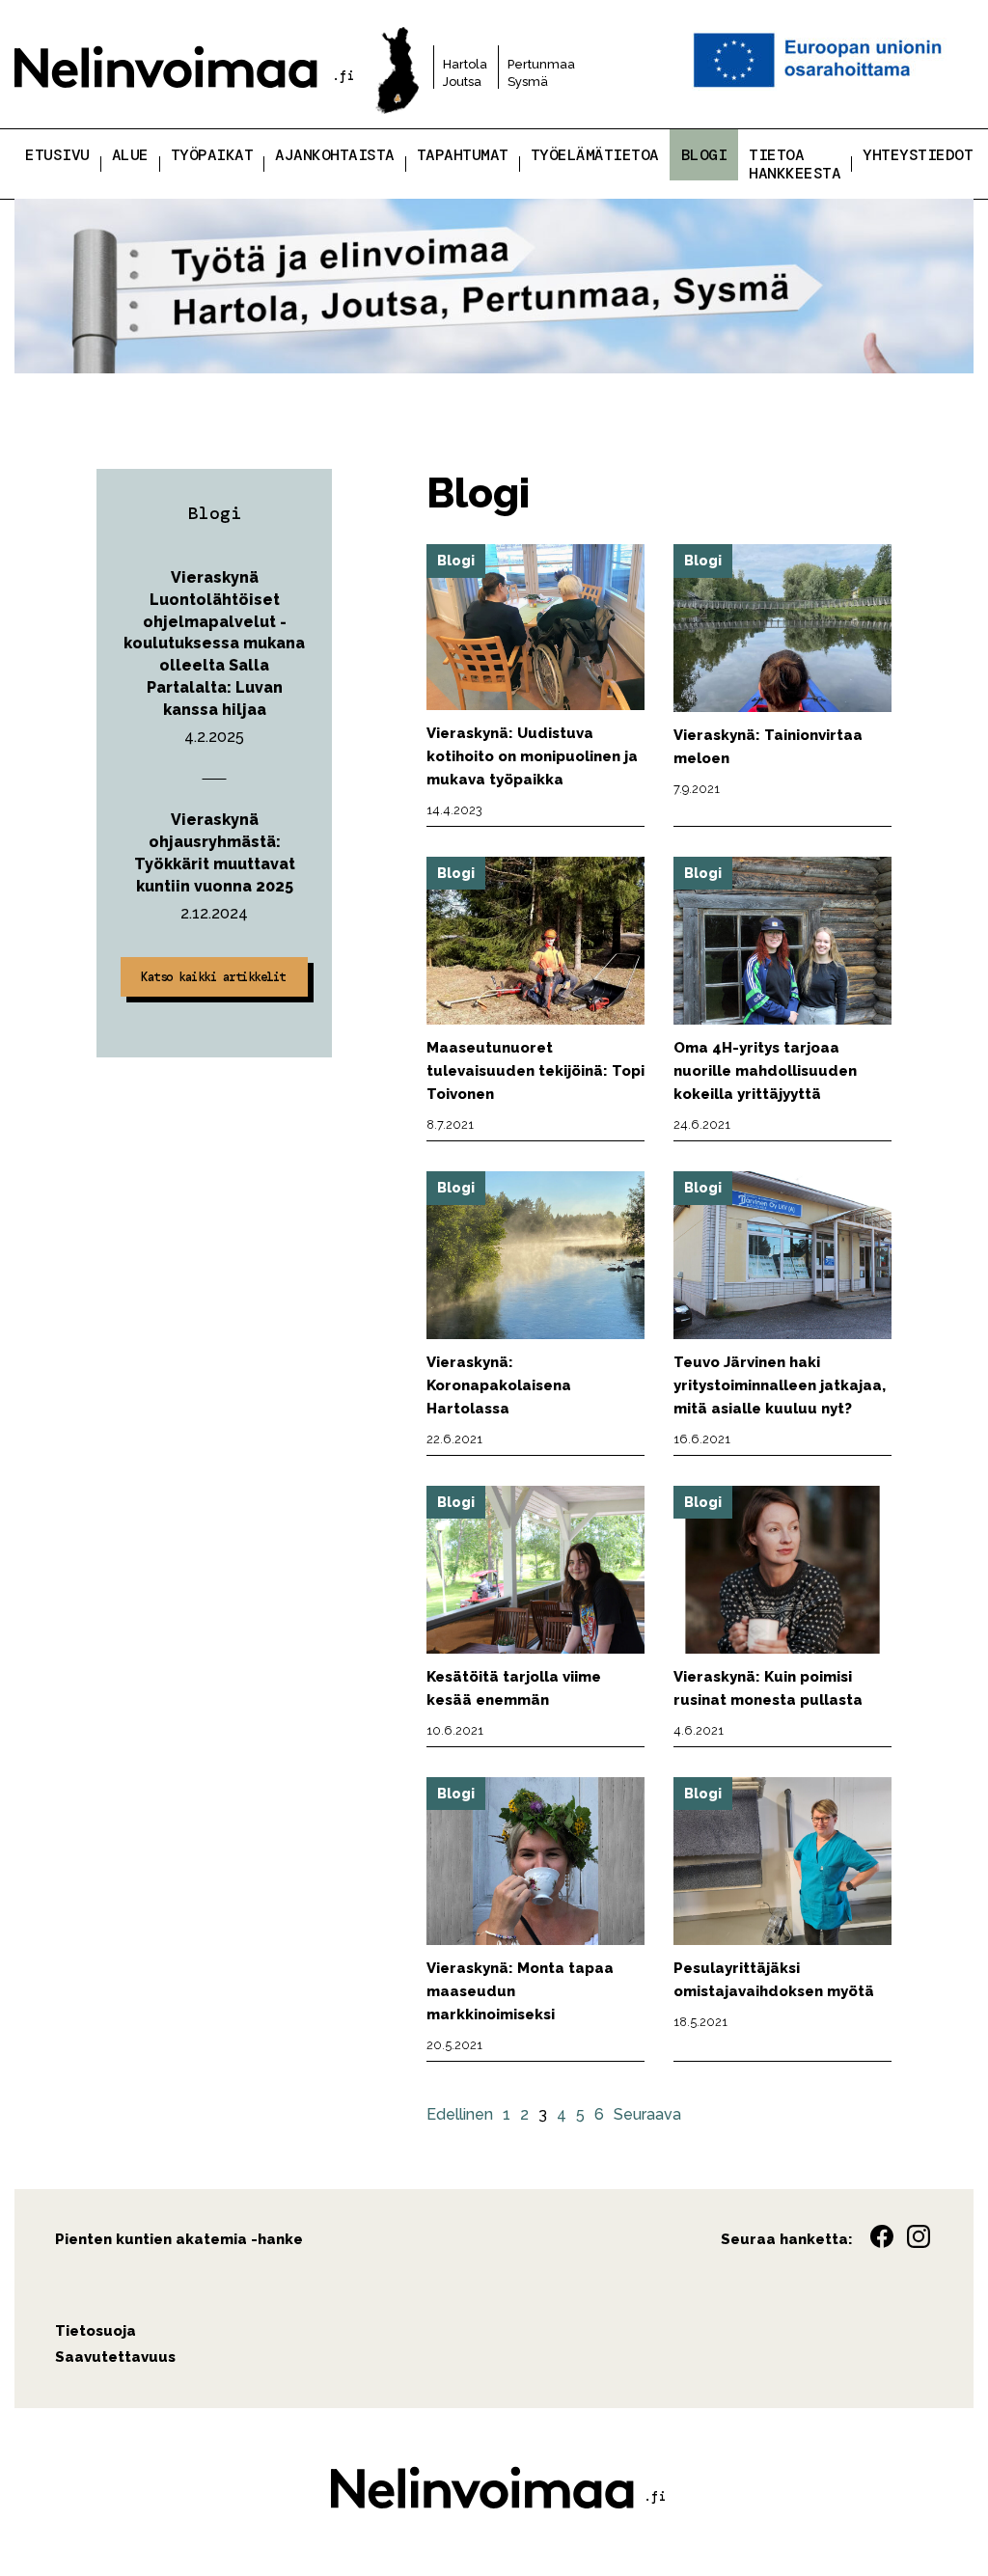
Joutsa (462, 82)
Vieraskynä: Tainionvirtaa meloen (768, 747)
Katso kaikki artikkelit (213, 977)
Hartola (465, 64)
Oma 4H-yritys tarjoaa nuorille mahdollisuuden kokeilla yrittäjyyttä (765, 1071)
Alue (130, 155)
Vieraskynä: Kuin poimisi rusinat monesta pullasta (768, 1688)
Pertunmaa (541, 64)
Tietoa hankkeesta (795, 164)
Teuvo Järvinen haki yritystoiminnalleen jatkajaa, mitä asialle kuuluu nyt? (780, 1385)
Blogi (704, 155)
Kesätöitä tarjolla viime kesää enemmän (514, 1688)
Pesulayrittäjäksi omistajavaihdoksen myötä (774, 1980)
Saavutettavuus (115, 2357)
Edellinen (460, 2114)
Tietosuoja (96, 2331)
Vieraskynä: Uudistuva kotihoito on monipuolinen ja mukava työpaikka (532, 756)
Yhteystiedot (918, 155)
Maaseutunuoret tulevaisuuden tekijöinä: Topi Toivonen (535, 1071)
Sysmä (528, 82)
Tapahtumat (463, 155)
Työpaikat (212, 155)
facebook (882, 2236)
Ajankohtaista (335, 155)
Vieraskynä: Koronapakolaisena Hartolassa (499, 1385)
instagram (919, 2236)
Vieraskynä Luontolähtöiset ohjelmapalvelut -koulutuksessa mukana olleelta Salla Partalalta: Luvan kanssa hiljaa (214, 643)
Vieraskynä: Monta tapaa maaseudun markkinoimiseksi (520, 1991)
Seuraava (647, 2114)
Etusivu (57, 155)
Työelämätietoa (595, 155)
